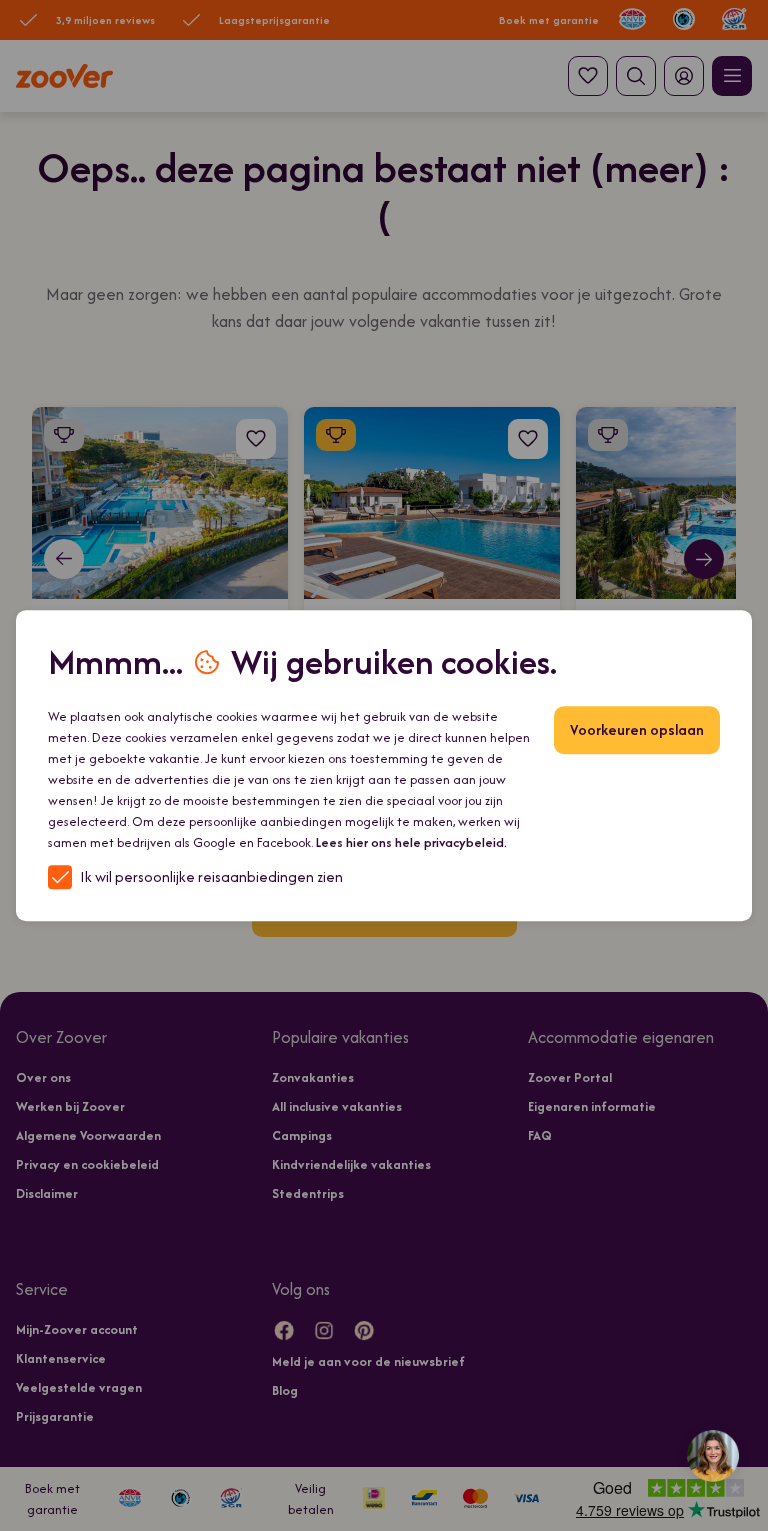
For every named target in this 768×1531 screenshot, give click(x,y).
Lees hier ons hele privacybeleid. (411, 842)
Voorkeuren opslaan (637, 729)
